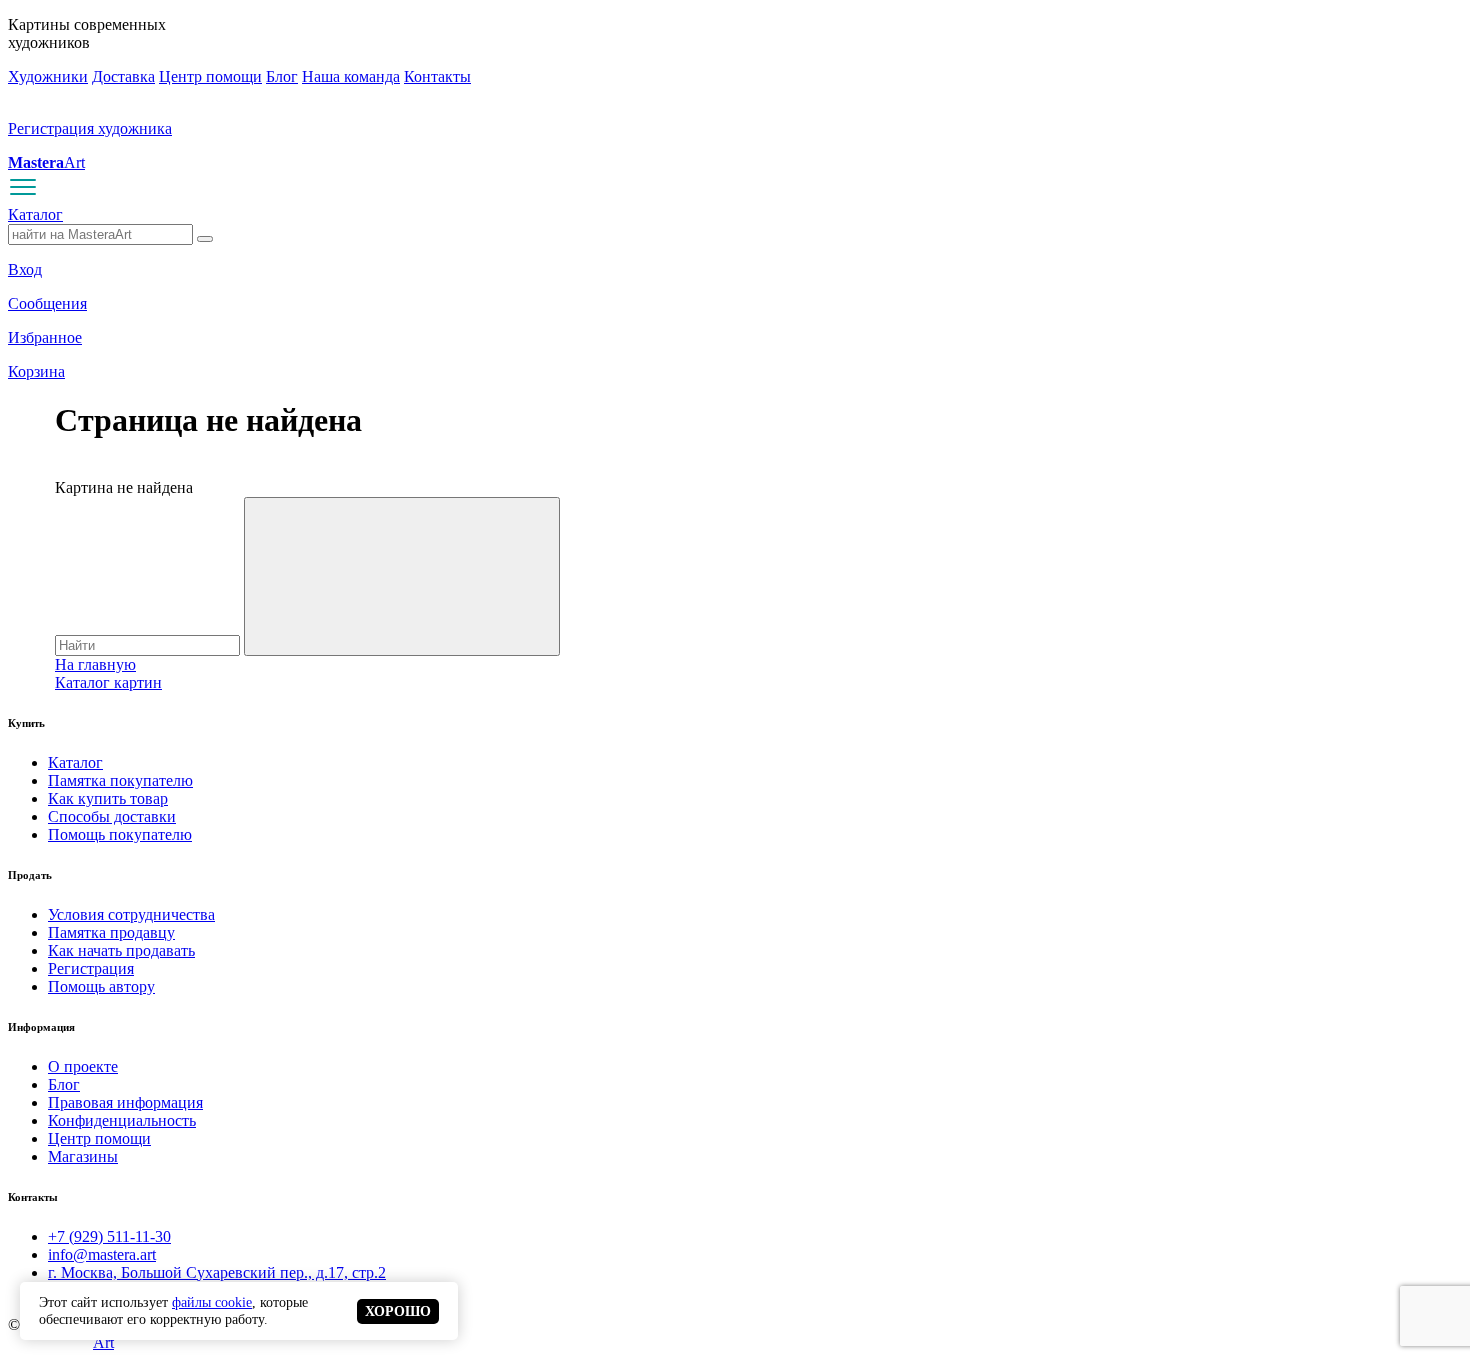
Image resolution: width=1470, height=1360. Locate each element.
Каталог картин (108, 682)
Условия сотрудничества (131, 914)
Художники (48, 76)
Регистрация (91, 968)
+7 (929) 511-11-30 (109, 1236)
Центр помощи (210, 76)
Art (46, 162)
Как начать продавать (121, 950)
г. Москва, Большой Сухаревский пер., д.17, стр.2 (217, 1272)
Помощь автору (101, 986)
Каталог (35, 214)
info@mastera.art (102, 1254)
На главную (95, 664)
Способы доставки (112, 816)
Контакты (437, 76)
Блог (282, 76)
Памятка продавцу (111, 932)
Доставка (123, 76)
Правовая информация (125, 1102)
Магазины (83, 1156)
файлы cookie (212, 1302)
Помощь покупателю (120, 834)
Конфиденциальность (122, 1120)
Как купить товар (108, 798)
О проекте (83, 1066)
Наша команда (351, 76)
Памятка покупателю (120, 780)
